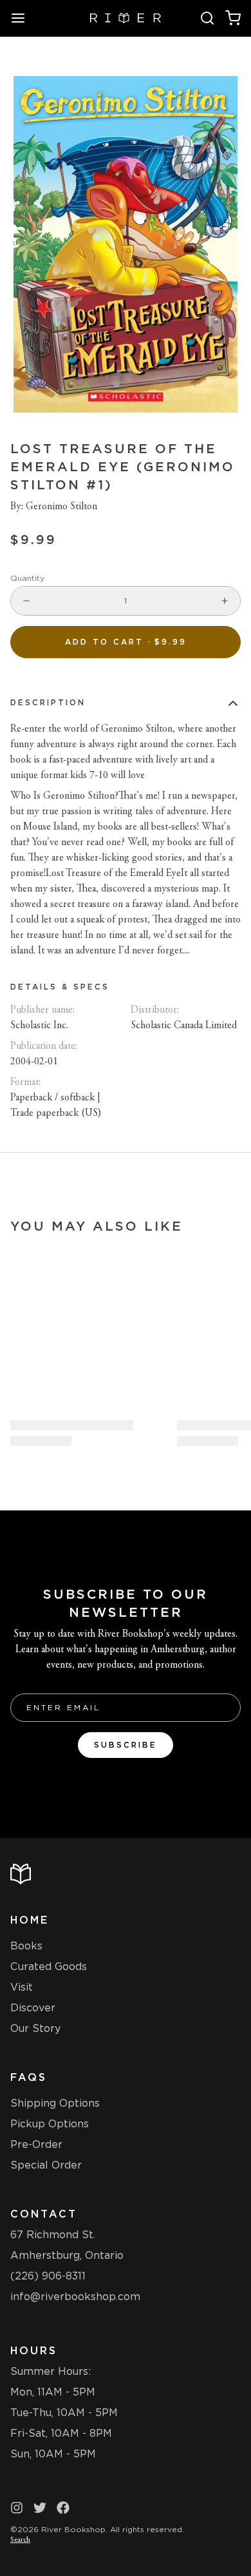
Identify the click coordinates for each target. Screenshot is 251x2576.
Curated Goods (49, 1966)
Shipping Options (55, 2103)
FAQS (29, 2077)
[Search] (207, 18)
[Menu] (23, 18)
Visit (22, 1987)
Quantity (27, 578)
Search (20, 2540)
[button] (126, 642)
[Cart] (233, 18)
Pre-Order (36, 2144)
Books (26, 1946)
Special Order (46, 2165)
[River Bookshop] (126, 18)
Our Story (35, 2028)
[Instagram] (17, 2508)
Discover (33, 2008)
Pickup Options (50, 2124)
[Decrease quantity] (26, 601)
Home (30, 1920)
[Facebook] (63, 2508)
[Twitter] (40, 2508)
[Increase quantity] (225, 601)
